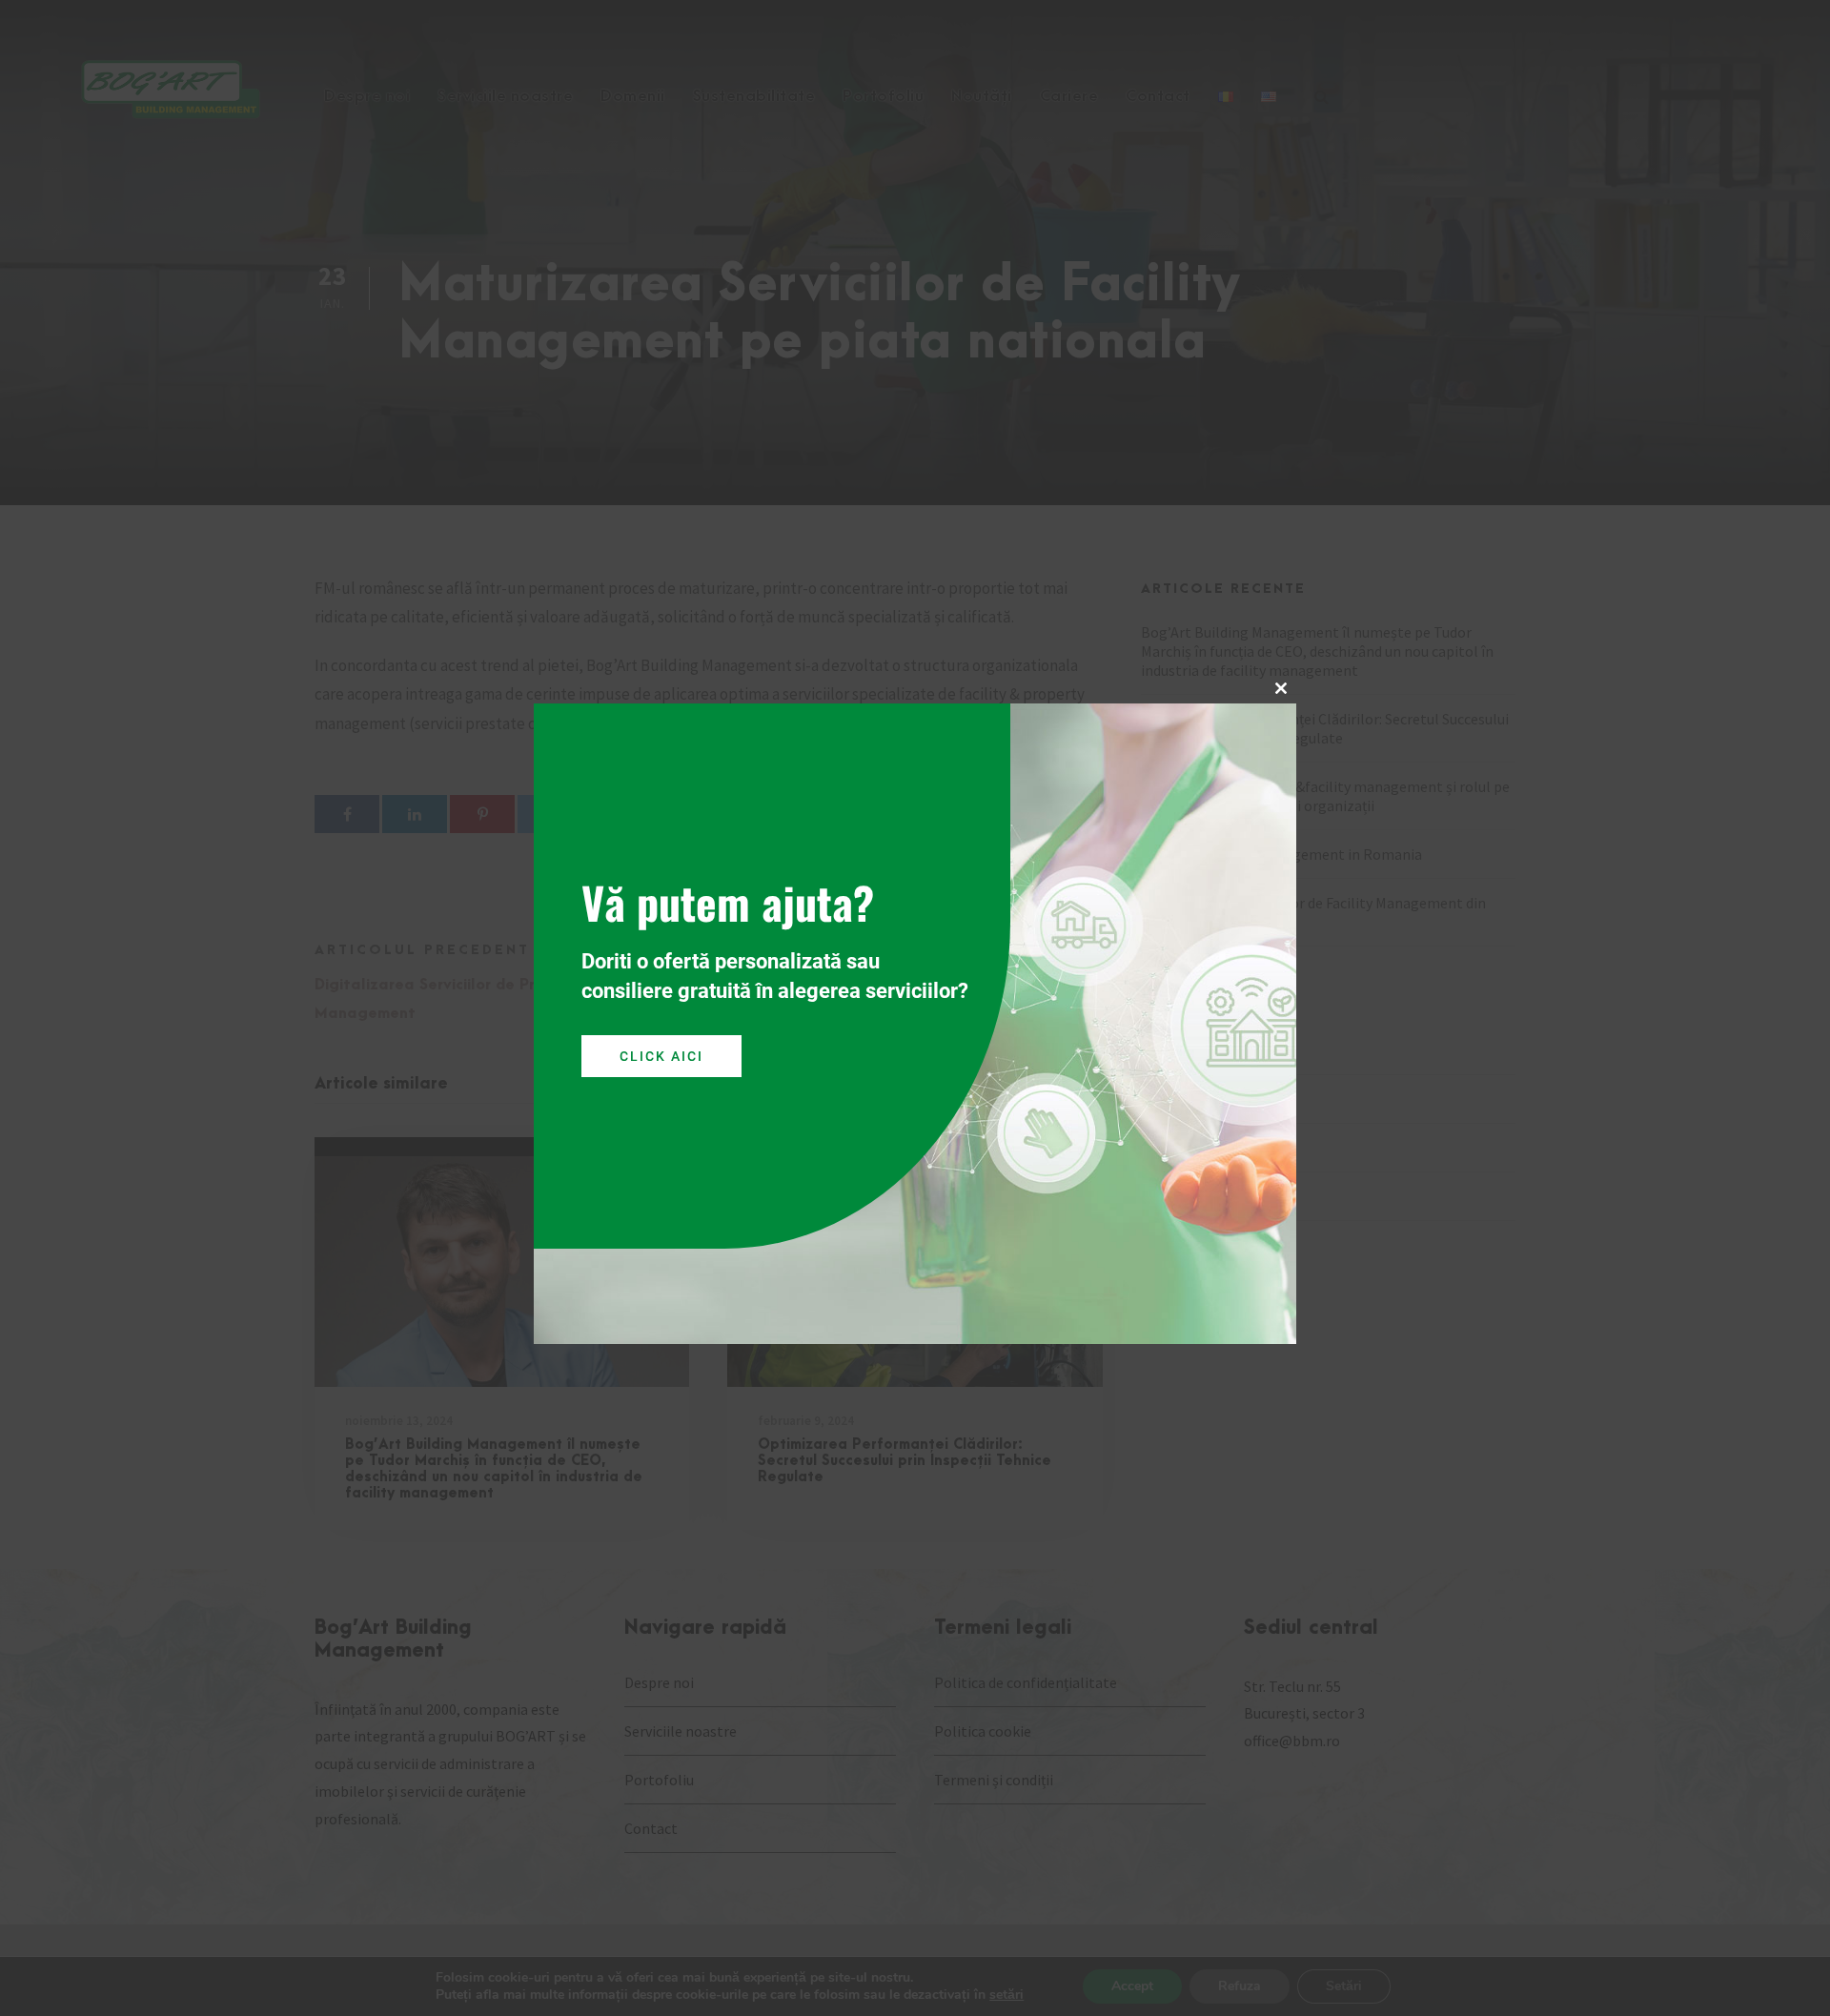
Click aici (661, 1055)
